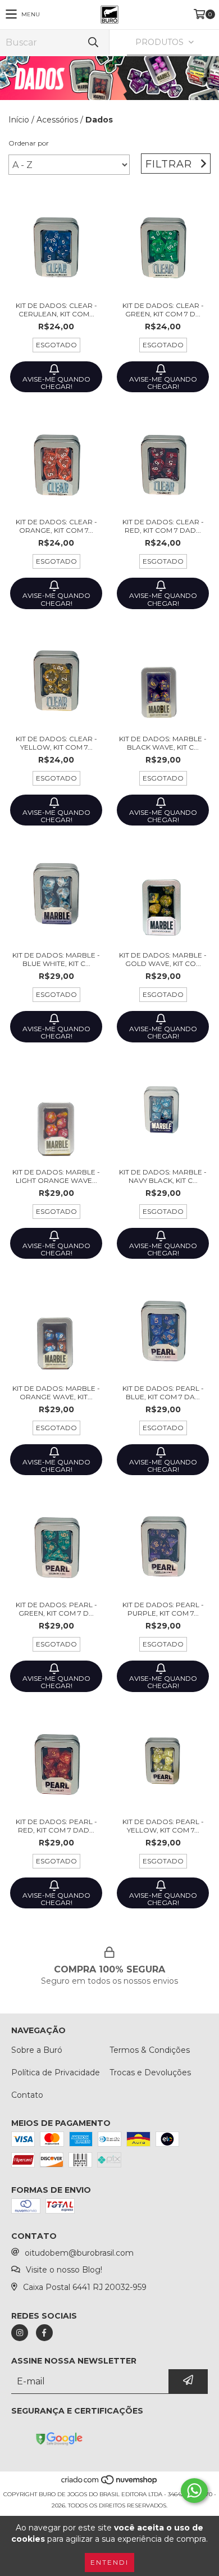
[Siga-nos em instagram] (20, 2333)
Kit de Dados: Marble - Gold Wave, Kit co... (163, 959)
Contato (27, 2095)
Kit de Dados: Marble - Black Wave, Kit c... (163, 743)
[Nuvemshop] (110, 2483)
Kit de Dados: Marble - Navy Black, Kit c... (163, 1176)
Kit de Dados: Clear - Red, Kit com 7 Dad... (163, 526)
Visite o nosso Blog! (64, 2270)
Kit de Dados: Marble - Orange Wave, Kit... (56, 1393)
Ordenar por (29, 143)
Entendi (109, 2562)
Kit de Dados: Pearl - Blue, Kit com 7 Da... (163, 1393)
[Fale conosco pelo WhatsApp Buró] (194, 2491)
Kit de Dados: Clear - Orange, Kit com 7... (56, 526)
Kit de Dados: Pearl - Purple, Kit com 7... (163, 1609)
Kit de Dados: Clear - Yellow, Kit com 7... (56, 743)
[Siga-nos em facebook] (44, 2333)
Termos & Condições (150, 2050)
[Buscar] (93, 42)
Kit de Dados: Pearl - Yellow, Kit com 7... (163, 1826)
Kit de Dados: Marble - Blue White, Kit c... (56, 959)
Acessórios (57, 120)
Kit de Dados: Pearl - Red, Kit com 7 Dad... (56, 1826)
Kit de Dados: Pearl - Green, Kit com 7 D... (56, 1609)
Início (19, 120)
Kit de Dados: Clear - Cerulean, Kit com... (56, 310)
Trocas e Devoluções (150, 2072)
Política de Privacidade (56, 2072)
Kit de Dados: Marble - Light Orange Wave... (56, 1176)
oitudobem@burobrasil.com (79, 2253)
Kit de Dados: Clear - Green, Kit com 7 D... (163, 310)
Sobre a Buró (37, 2050)
